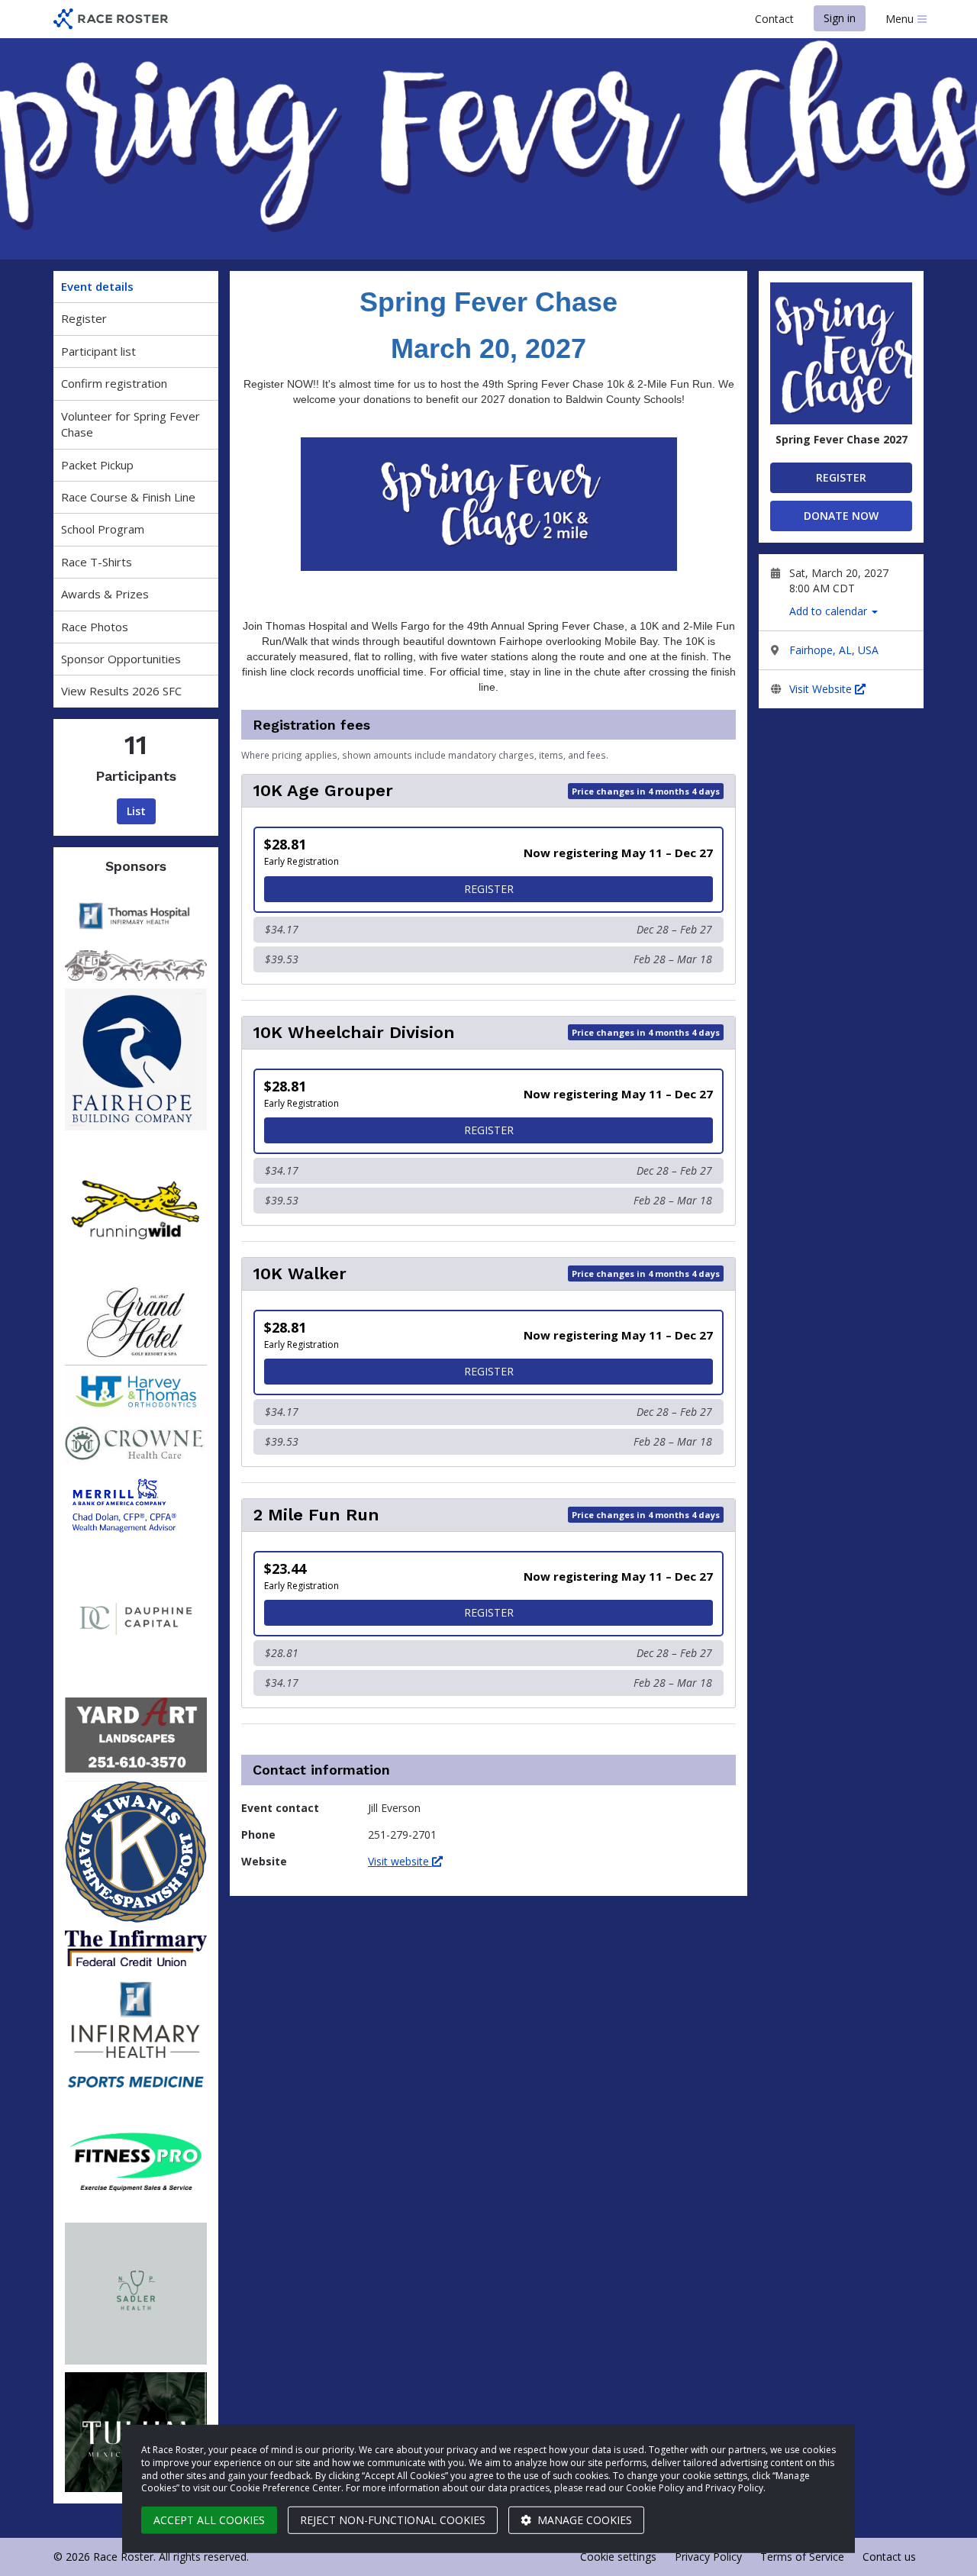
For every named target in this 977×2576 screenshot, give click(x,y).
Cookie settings (618, 2557)
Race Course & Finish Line (128, 497)
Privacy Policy (708, 2557)
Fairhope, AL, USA (834, 650)
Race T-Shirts (97, 562)
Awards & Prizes (105, 594)
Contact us (889, 2557)
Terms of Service (802, 2557)
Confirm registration (114, 383)
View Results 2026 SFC (121, 691)
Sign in (840, 18)
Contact (774, 19)
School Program (103, 529)
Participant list (98, 351)
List (136, 811)
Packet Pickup (97, 465)
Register (84, 318)
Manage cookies (583, 2520)
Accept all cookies (209, 2520)
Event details (97, 286)
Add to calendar (830, 611)
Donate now (841, 516)
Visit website (400, 1861)
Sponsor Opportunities (121, 659)
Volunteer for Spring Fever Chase (131, 424)
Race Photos (95, 627)
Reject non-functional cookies (393, 2520)
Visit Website (822, 689)
